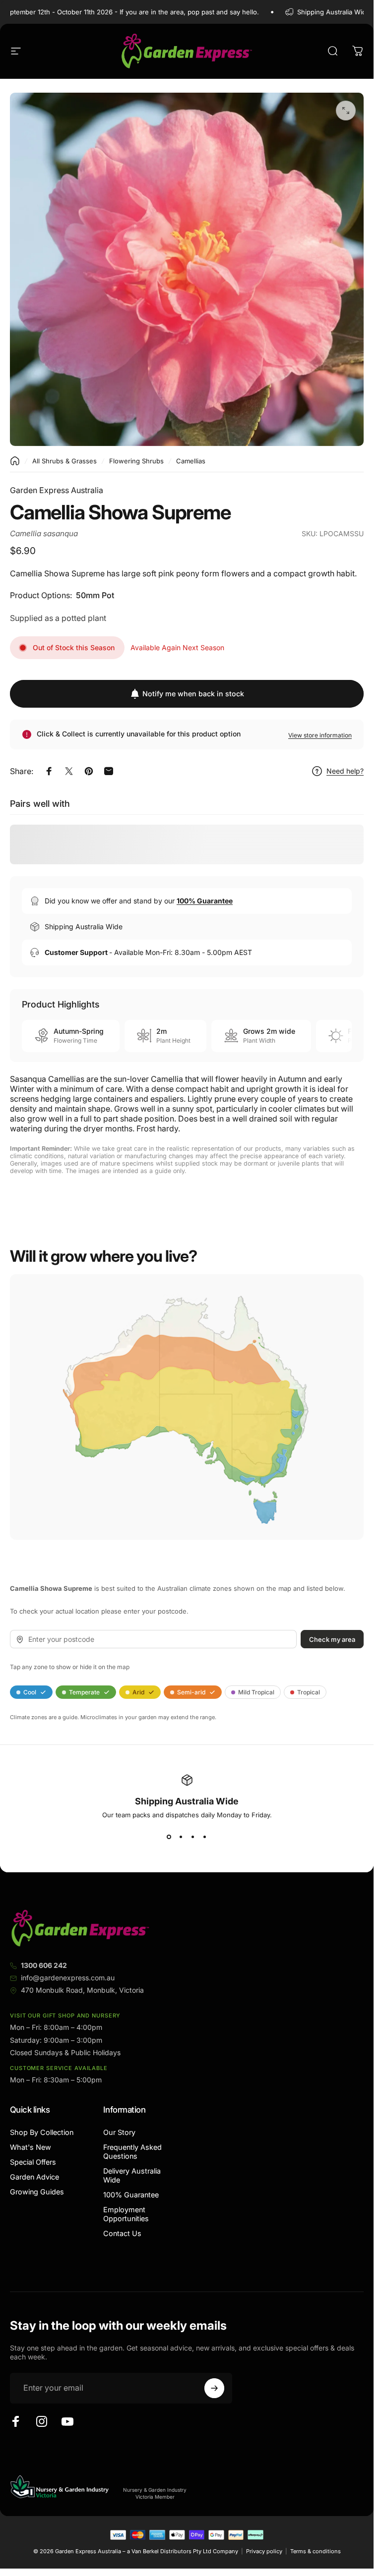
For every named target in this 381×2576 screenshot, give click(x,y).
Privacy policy (264, 2551)
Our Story (119, 2132)
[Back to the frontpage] (15, 461)
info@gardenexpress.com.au (68, 1978)
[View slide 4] (205, 1837)
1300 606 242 (44, 1965)
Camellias (191, 461)
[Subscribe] (214, 2388)
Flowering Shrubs (136, 461)
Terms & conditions (316, 2551)
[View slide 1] (169, 1837)
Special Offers (33, 2162)
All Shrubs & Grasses (64, 461)
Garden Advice (34, 2177)
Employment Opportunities (126, 2214)
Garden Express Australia (57, 490)
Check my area (332, 1639)
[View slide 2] (181, 1837)
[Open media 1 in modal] (346, 111)
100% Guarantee (131, 2195)
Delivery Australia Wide (132, 2175)
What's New (31, 2147)
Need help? (345, 771)
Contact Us (122, 2233)
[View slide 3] (193, 1837)
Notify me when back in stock (193, 694)
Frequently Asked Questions (132, 2152)
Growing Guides (37, 2192)
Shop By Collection (42, 2132)
